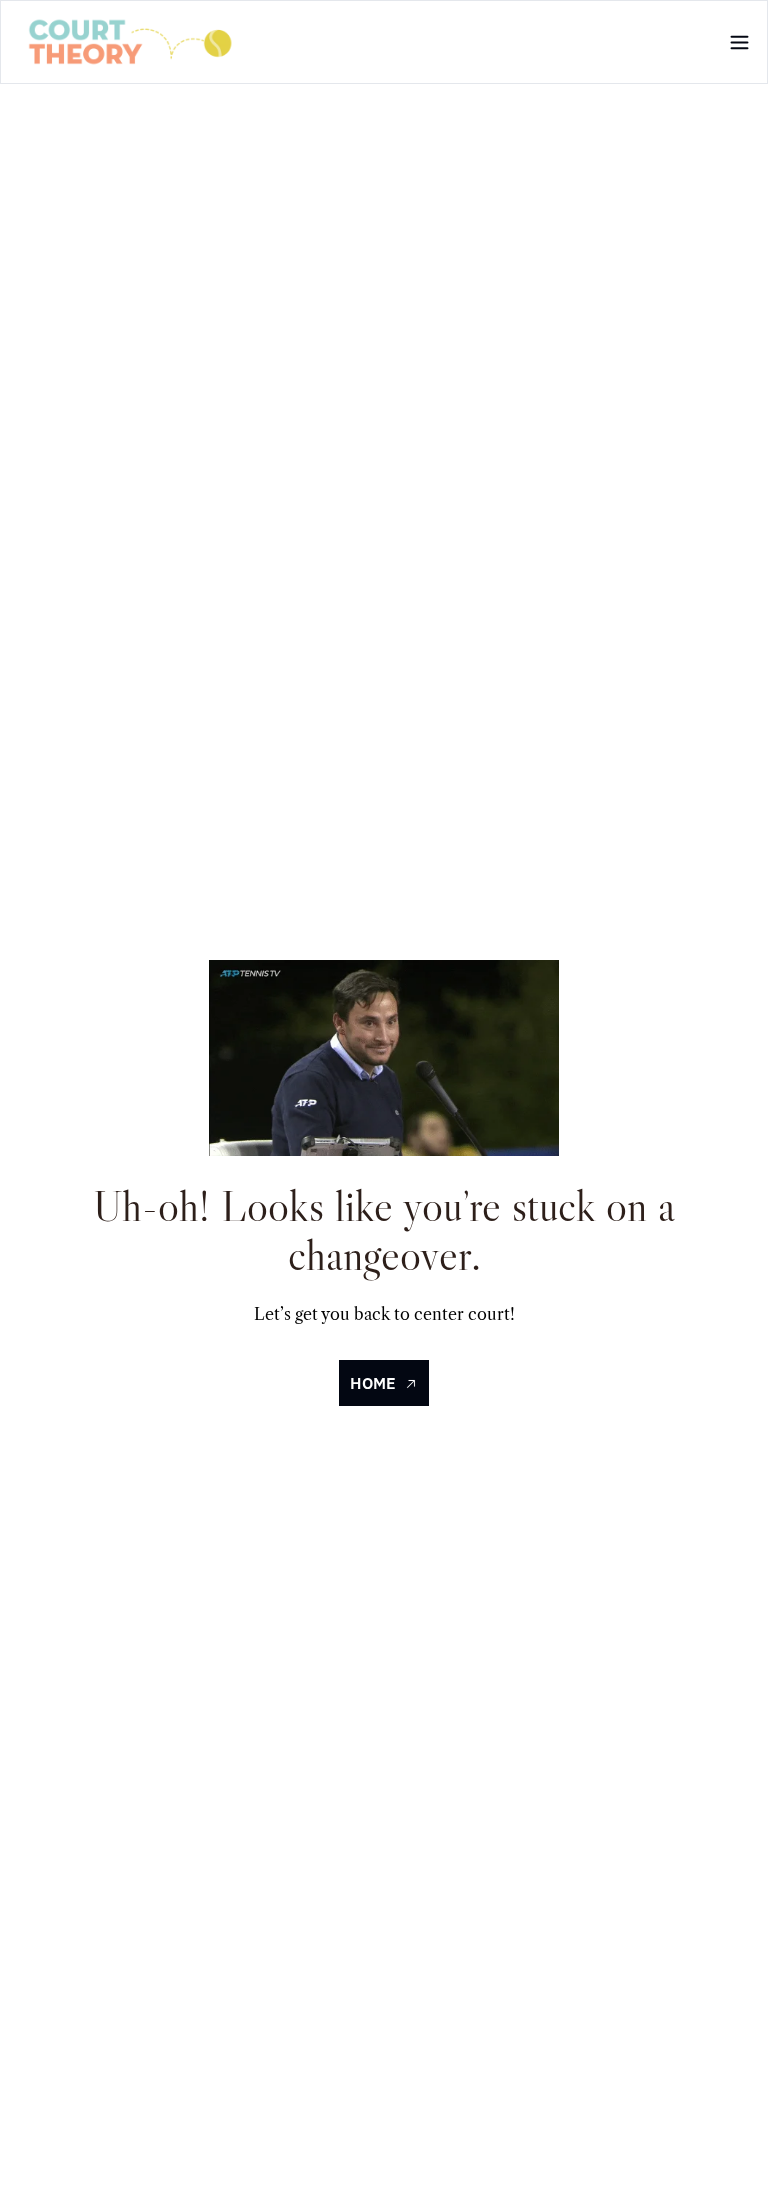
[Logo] (130, 42)
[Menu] (739, 42)
